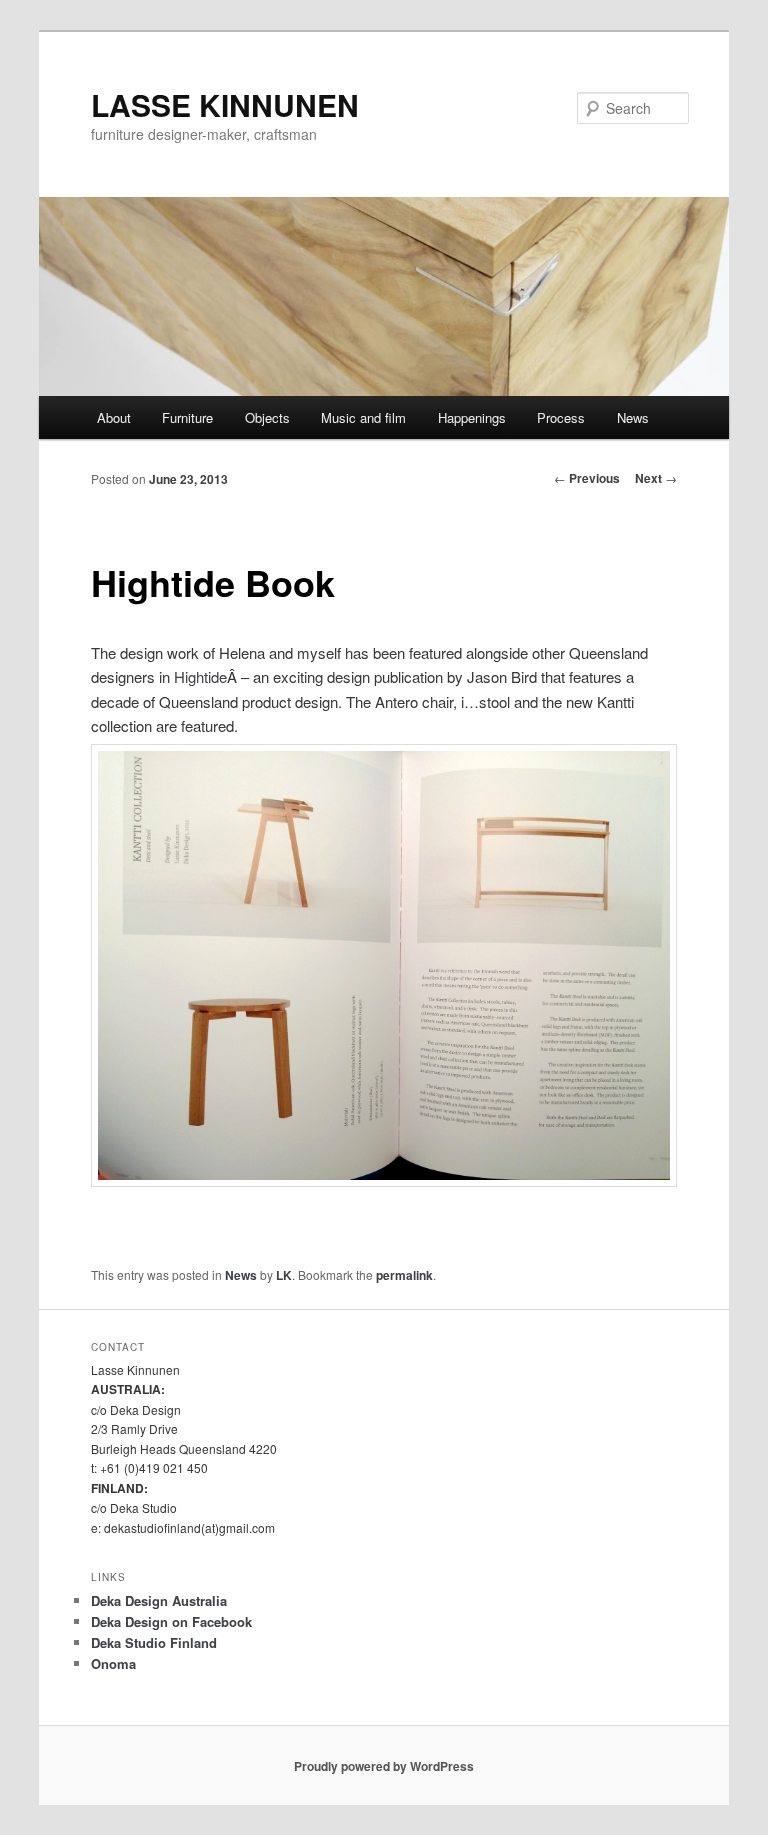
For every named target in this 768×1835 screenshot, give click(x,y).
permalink (404, 1275)
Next (656, 478)
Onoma (113, 1663)
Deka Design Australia (159, 1600)
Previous (587, 478)
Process (561, 417)
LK (284, 1275)
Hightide (200, 676)
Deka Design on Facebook (171, 1621)
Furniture (187, 417)
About (114, 417)
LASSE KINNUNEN (225, 104)
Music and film (363, 417)
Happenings (472, 417)
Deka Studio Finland (154, 1642)
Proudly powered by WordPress (384, 1766)
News (633, 417)
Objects (267, 417)
